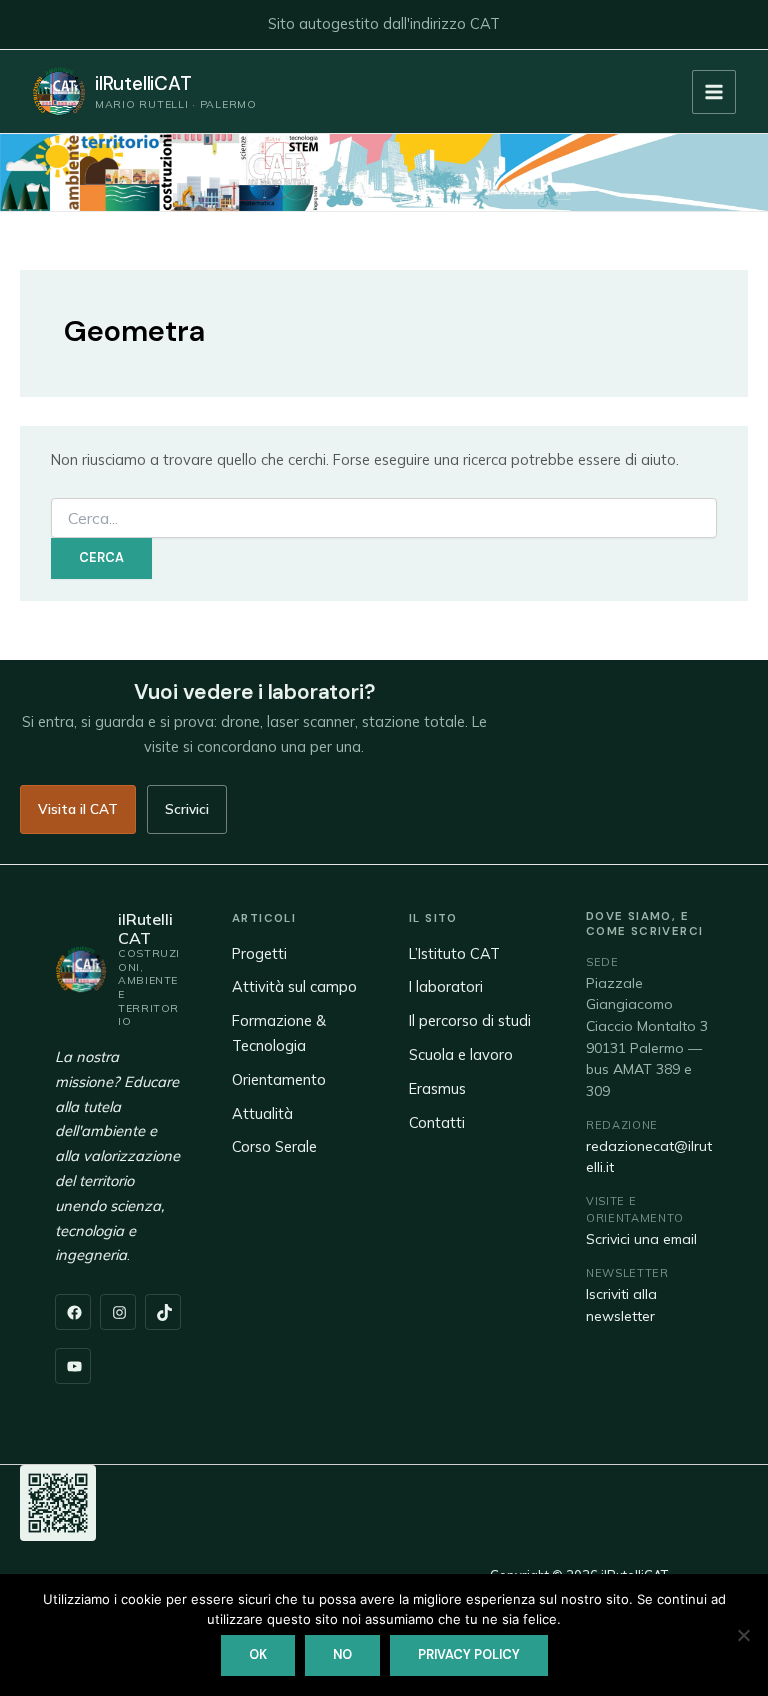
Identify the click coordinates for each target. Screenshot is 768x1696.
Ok (258, 1654)
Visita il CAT (78, 808)
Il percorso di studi (470, 1020)
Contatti (437, 1122)
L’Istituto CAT (454, 953)
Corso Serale (274, 1146)
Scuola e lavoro (461, 1054)
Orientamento (279, 1079)
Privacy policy (469, 1654)
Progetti (259, 953)
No (342, 1654)
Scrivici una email (641, 1239)
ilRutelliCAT (143, 83)
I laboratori (446, 986)
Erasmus (437, 1088)
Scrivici (187, 808)
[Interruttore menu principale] (714, 92)
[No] (743, 1635)
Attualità (262, 1113)
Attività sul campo (294, 986)
